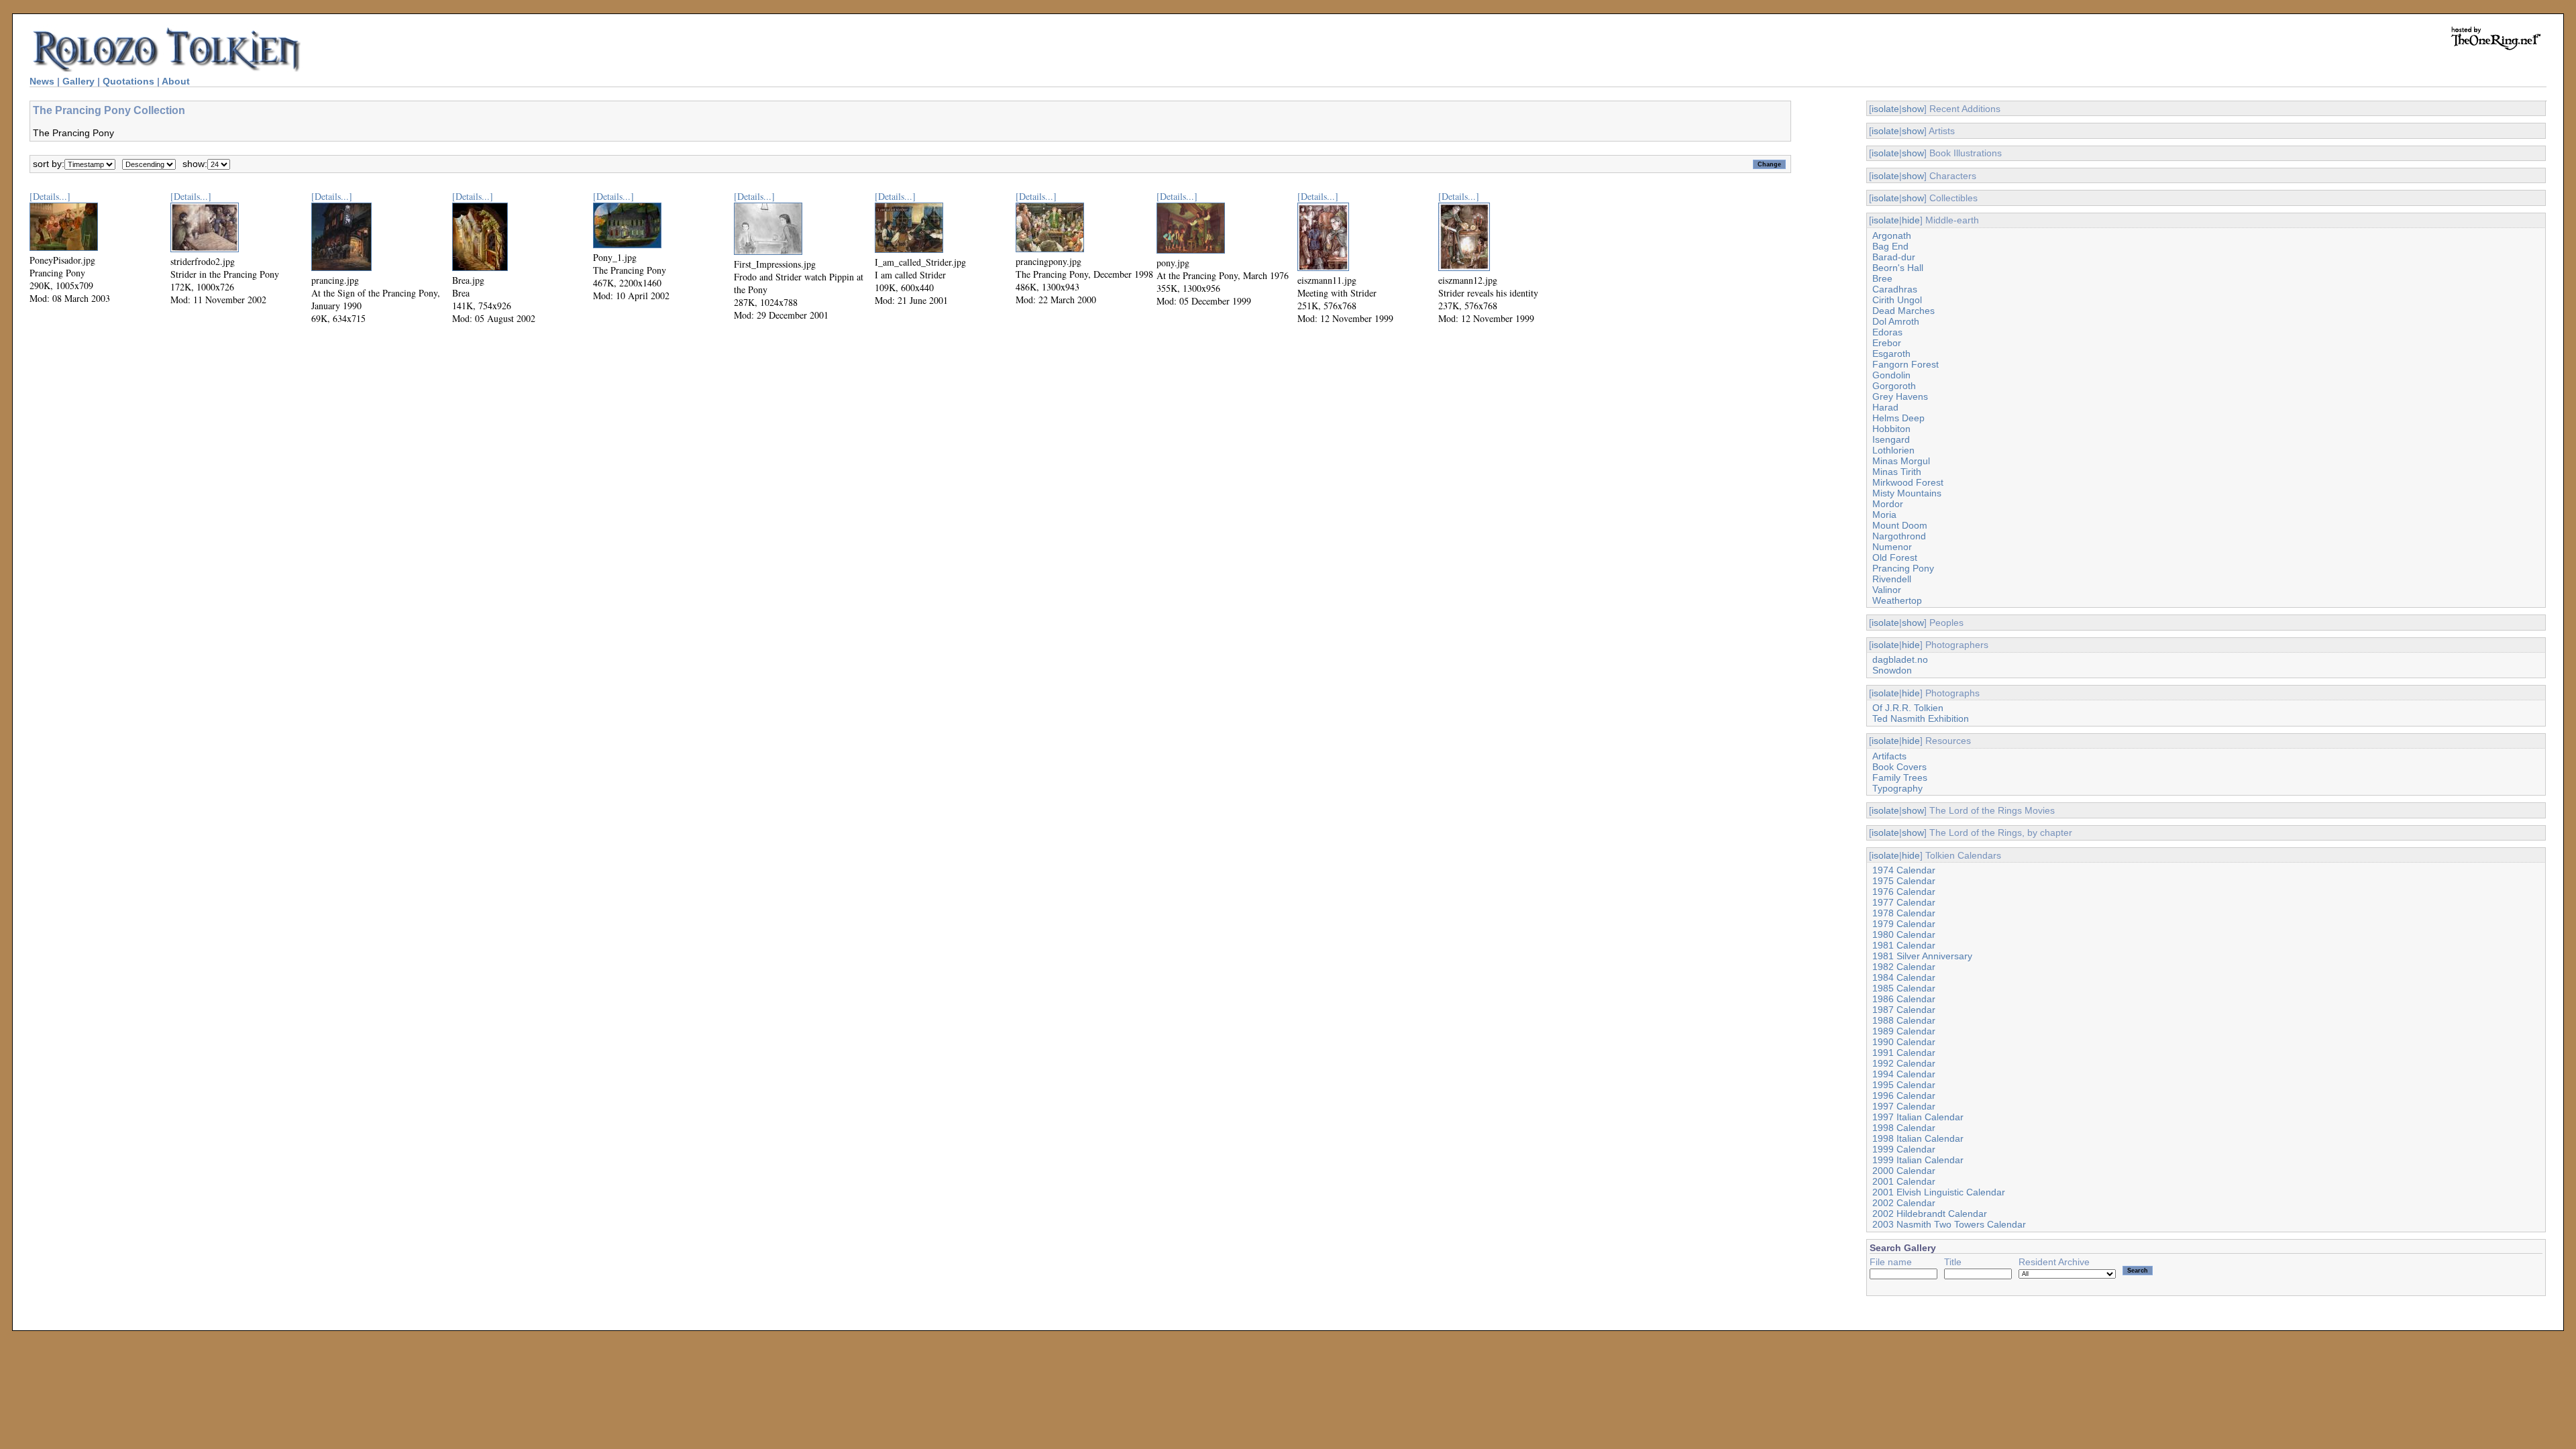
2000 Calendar (1904, 1171)
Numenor (1892, 547)
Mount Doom (1900, 525)
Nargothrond (1899, 536)
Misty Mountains (1907, 493)
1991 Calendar (1904, 1053)
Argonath (1892, 235)
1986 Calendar (1904, 999)
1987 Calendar (1904, 1010)
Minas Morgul (1901, 461)
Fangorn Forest (1906, 364)
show (1913, 109)
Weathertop (1897, 600)
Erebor (1887, 343)
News (42, 81)
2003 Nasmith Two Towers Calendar (1949, 1224)
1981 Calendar (1904, 945)
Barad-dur (1894, 257)
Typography (1897, 788)
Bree (1882, 278)
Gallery (78, 81)
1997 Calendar (1904, 1106)
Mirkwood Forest (1908, 482)
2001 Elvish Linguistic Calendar (1939, 1192)
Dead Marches (1903, 311)
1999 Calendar (1904, 1149)
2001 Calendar (1904, 1181)
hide (1911, 220)
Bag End (1890, 246)
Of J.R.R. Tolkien (1908, 708)
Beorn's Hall (1898, 268)
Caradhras (1895, 289)
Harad (1885, 407)
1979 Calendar (1904, 924)
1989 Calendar (1904, 1031)
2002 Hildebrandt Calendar (1930, 1214)
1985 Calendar (1904, 988)
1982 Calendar (1904, 967)
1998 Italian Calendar (1918, 1138)
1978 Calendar (1904, 913)
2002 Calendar (1904, 1203)
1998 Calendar (1904, 1128)
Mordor (1888, 504)
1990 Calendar (1904, 1042)
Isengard (1891, 439)
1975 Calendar (1904, 881)
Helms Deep (1898, 418)
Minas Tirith (1897, 472)
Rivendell (1892, 579)
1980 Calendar (1904, 934)
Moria (1884, 515)
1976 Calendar (1904, 892)
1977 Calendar (1904, 902)
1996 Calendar (1904, 1095)
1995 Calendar (1904, 1085)
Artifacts (1889, 756)
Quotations (128, 81)
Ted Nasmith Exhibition (1921, 718)
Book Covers (1899, 767)
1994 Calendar (1904, 1074)
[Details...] (50, 196)
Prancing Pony (1903, 568)
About (176, 81)
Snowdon (1892, 670)
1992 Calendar (1904, 1063)
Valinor (1887, 590)
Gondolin (1891, 375)
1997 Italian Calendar (1918, 1117)
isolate (1885, 109)
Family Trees (1900, 777)
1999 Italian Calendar (1918, 1160)
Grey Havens (1900, 396)
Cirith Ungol (1897, 300)
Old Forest (1895, 557)
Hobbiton (1891, 429)
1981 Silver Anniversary (1922, 956)
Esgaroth (1891, 354)
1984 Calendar (1904, 977)
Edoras (1887, 332)
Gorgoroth (1894, 386)
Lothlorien (1893, 450)
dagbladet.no (1900, 659)
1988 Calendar (1904, 1020)
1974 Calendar (1904, 870)
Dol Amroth (1896, 321)
